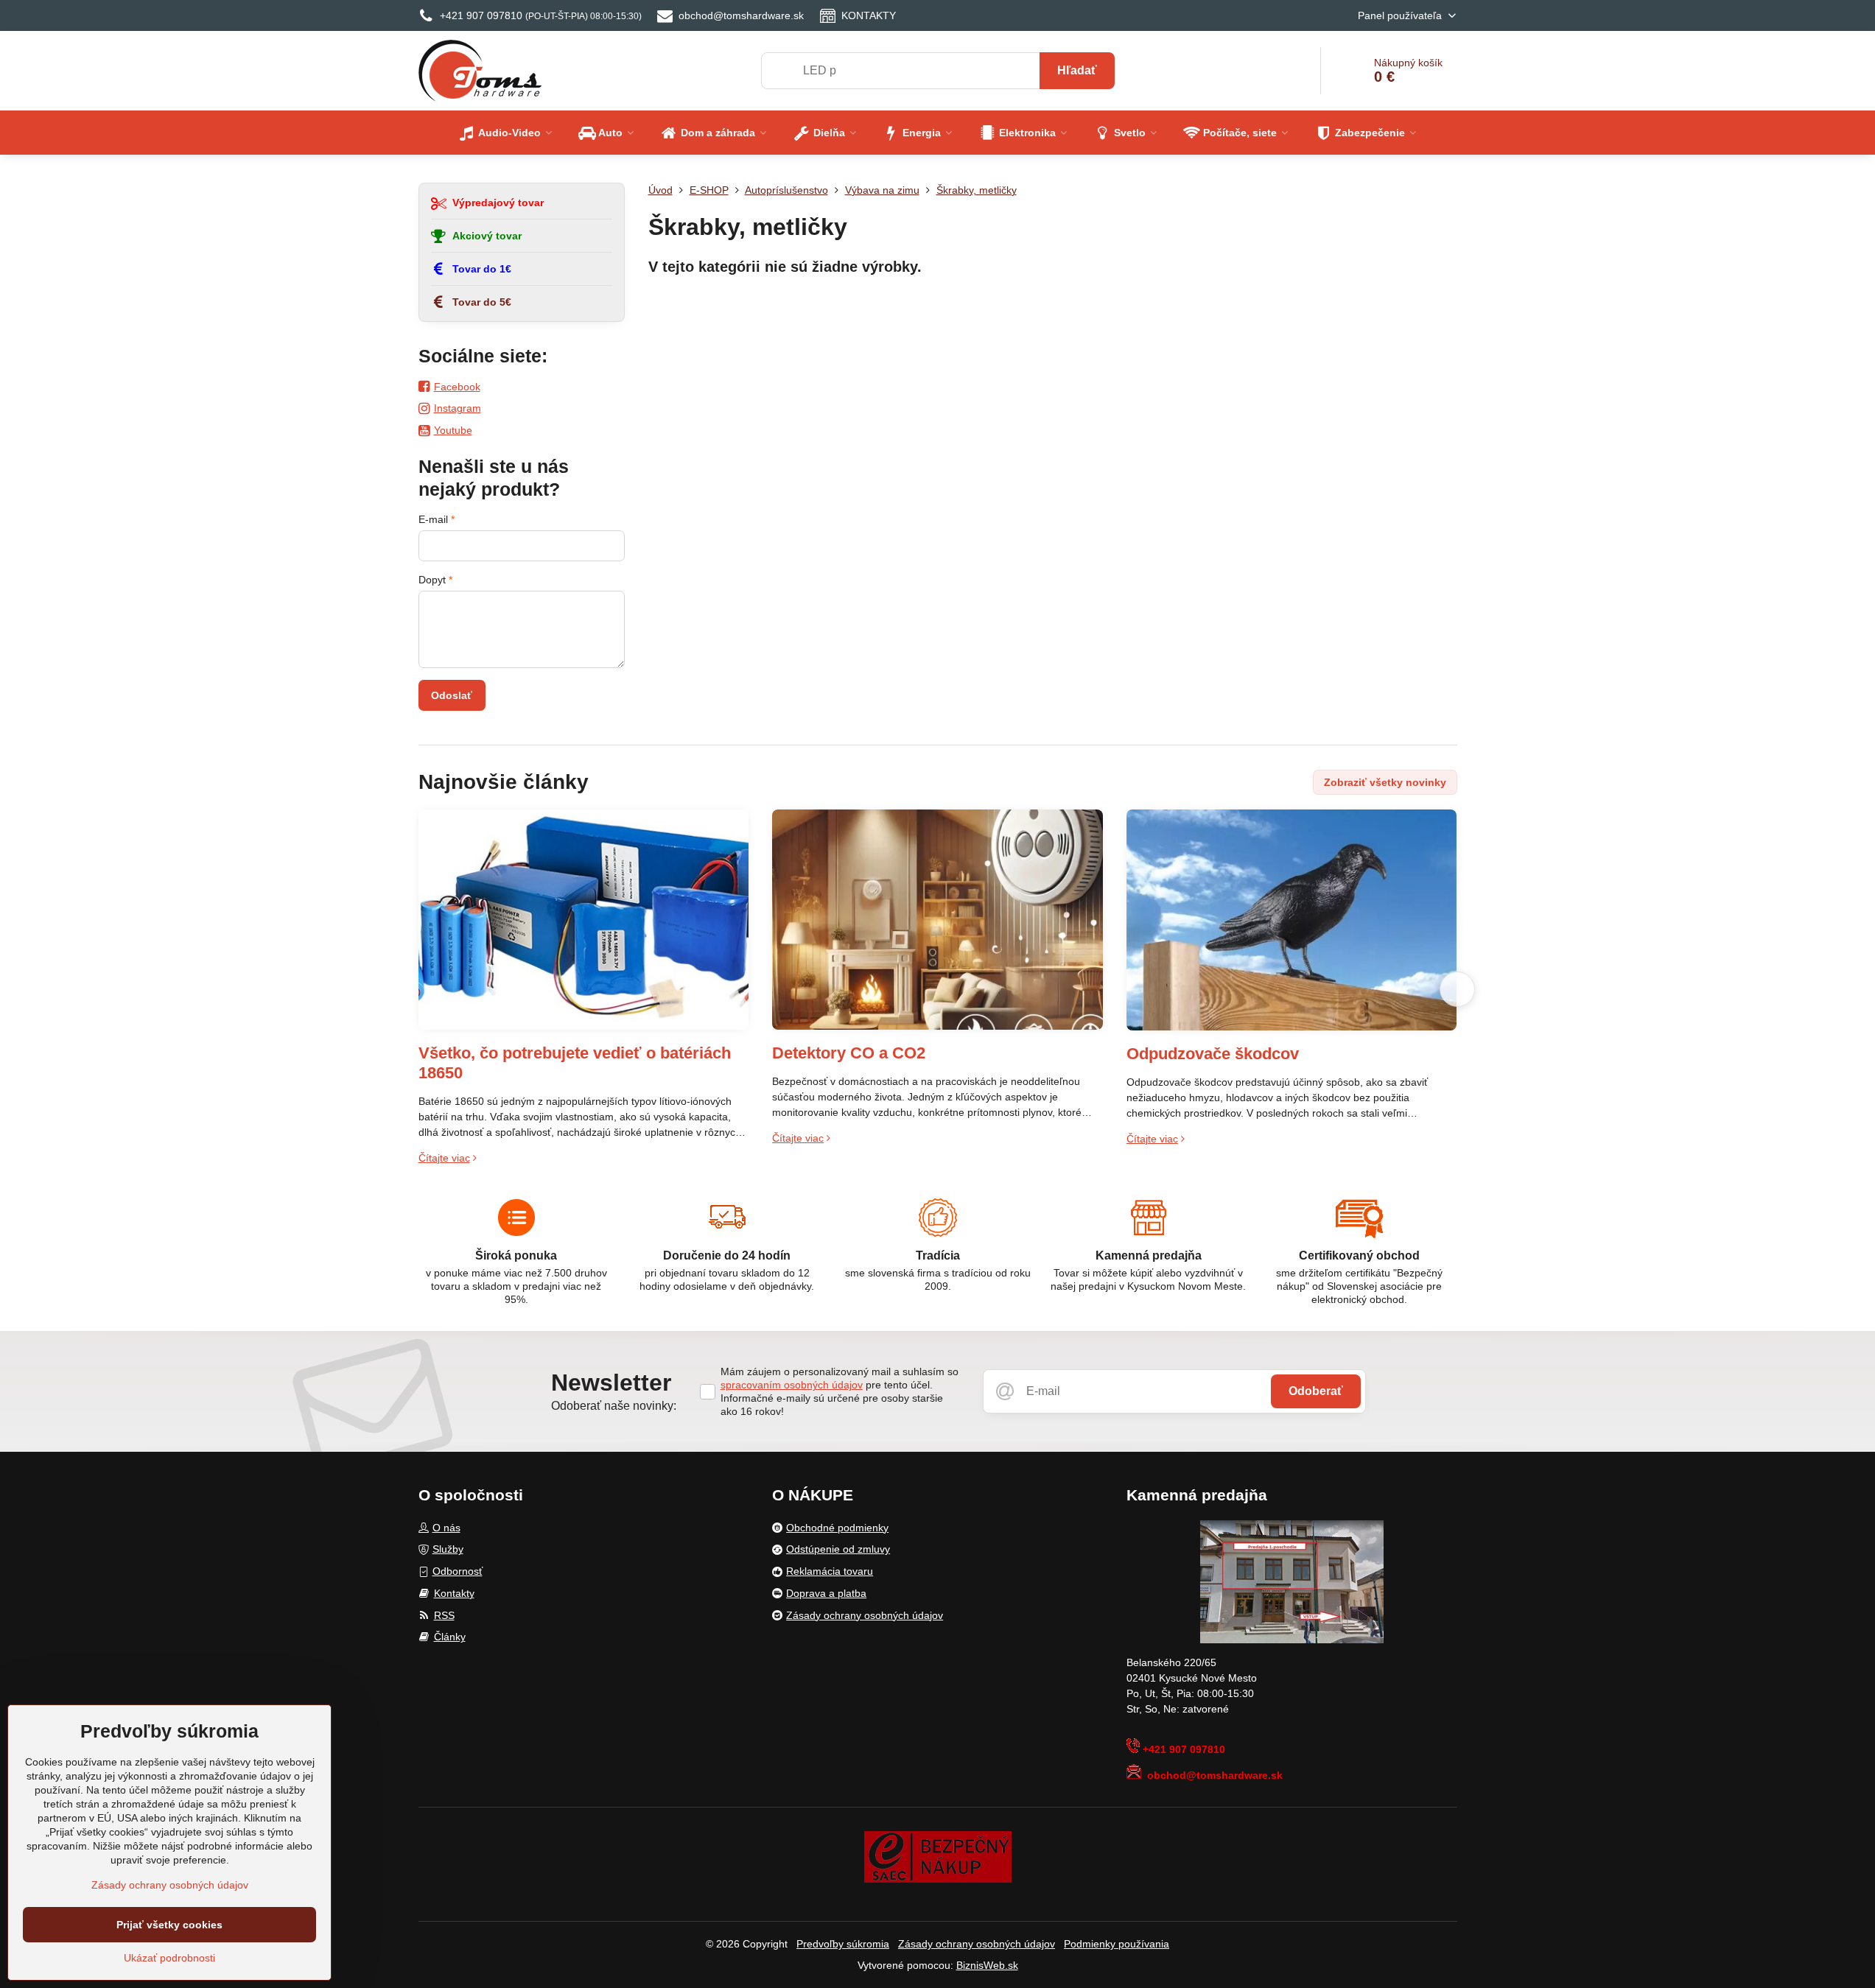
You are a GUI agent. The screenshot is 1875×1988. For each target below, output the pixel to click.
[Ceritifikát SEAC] (938, 1856)
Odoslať (452, 695)
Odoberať (1316, 1391)
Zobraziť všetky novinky (1385, 782)
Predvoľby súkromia (843, 1944)
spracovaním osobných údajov (792, 1385)
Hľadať (1077, 70)
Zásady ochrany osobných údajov (977, 1944)
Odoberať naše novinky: (614, 1406)
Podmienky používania (1117, 1944)
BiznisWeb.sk (987, 1965)
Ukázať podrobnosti (169, 1958)
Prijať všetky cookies (169, 1925)
